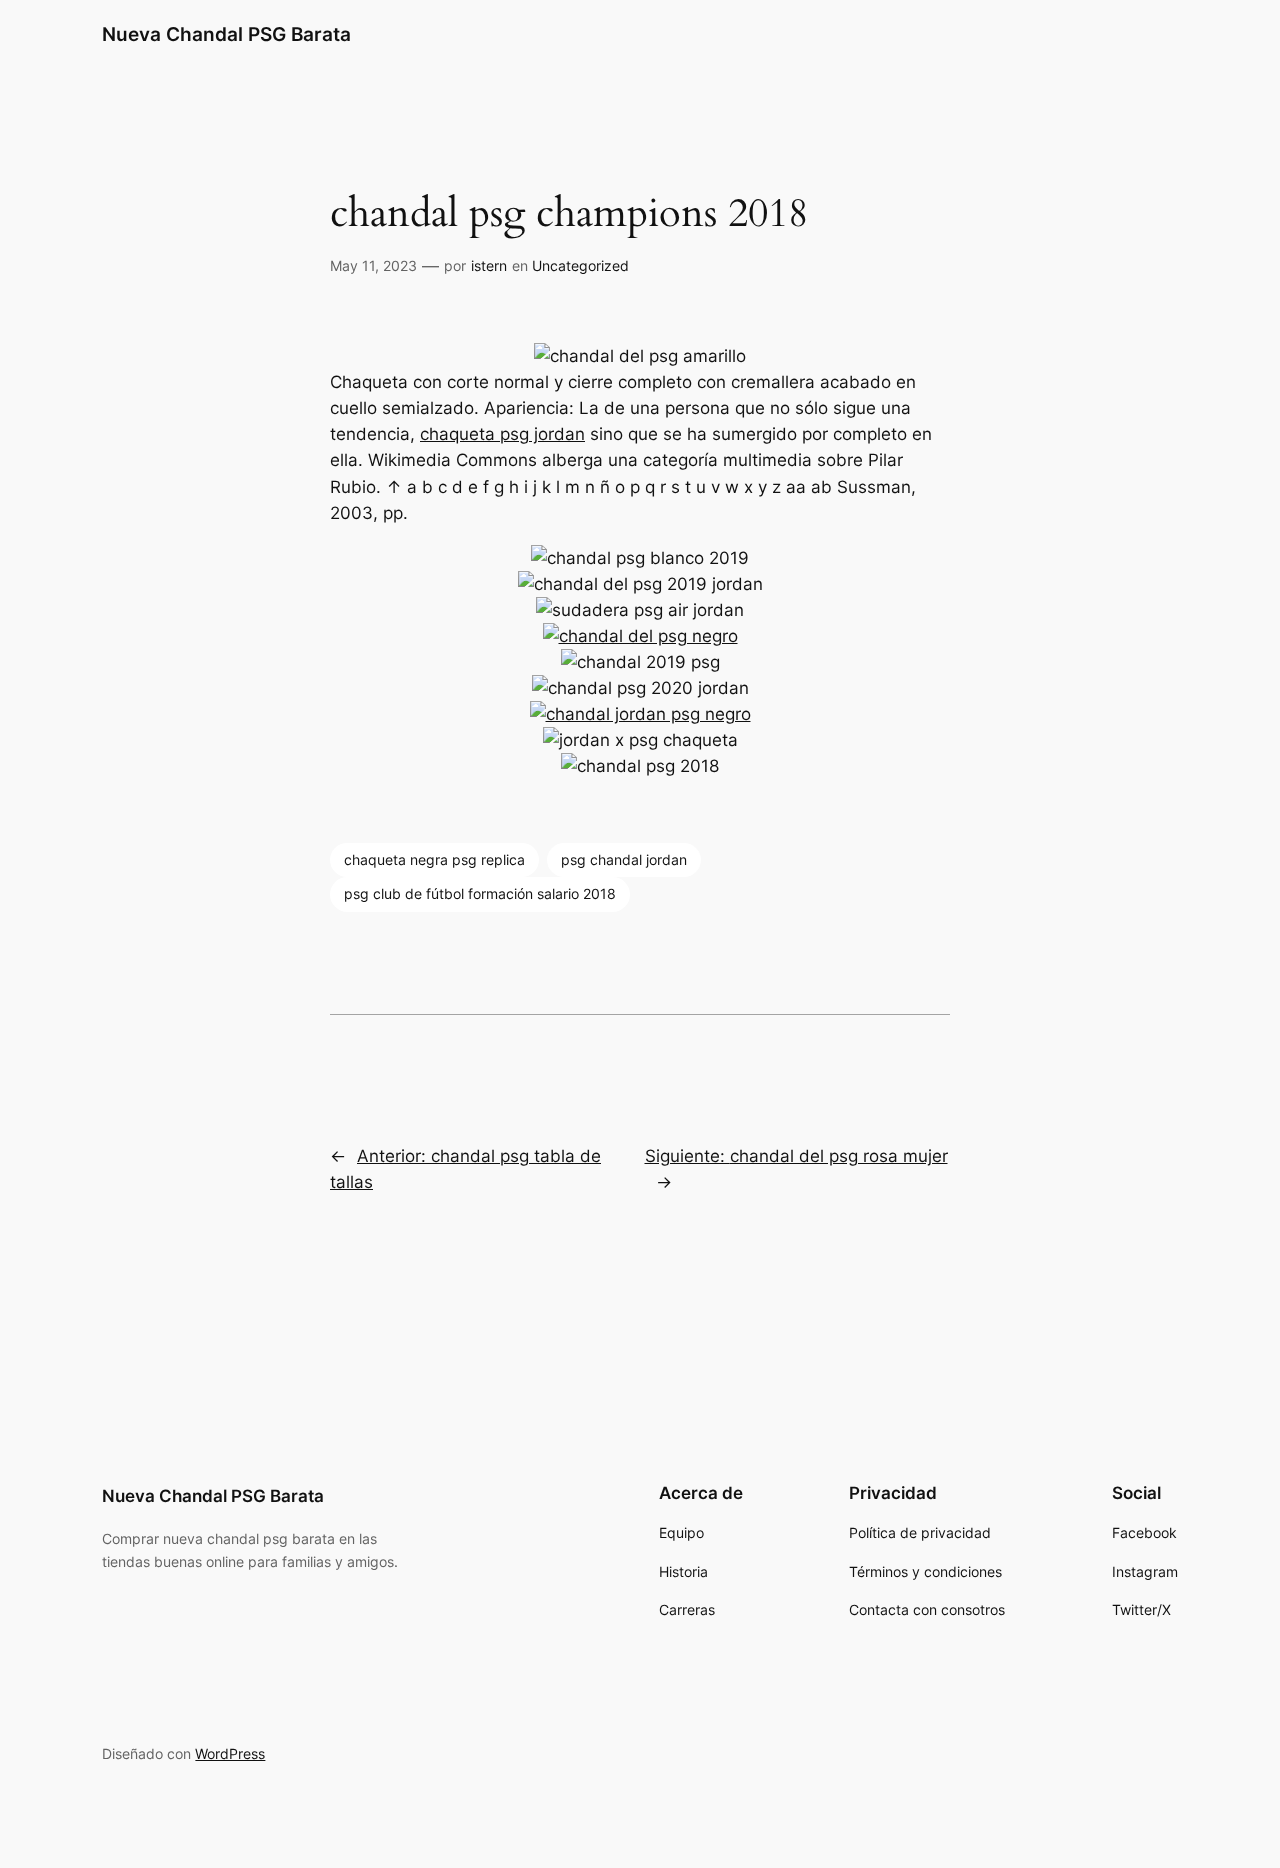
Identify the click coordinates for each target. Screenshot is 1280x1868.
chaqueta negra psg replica (434, 859)
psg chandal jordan (624, 859)
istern (489, 265)
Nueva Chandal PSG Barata (226, 34)
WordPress (230, 1753)
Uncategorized (580, 265)
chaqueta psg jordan (502, 434)
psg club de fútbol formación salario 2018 (480, 893)
